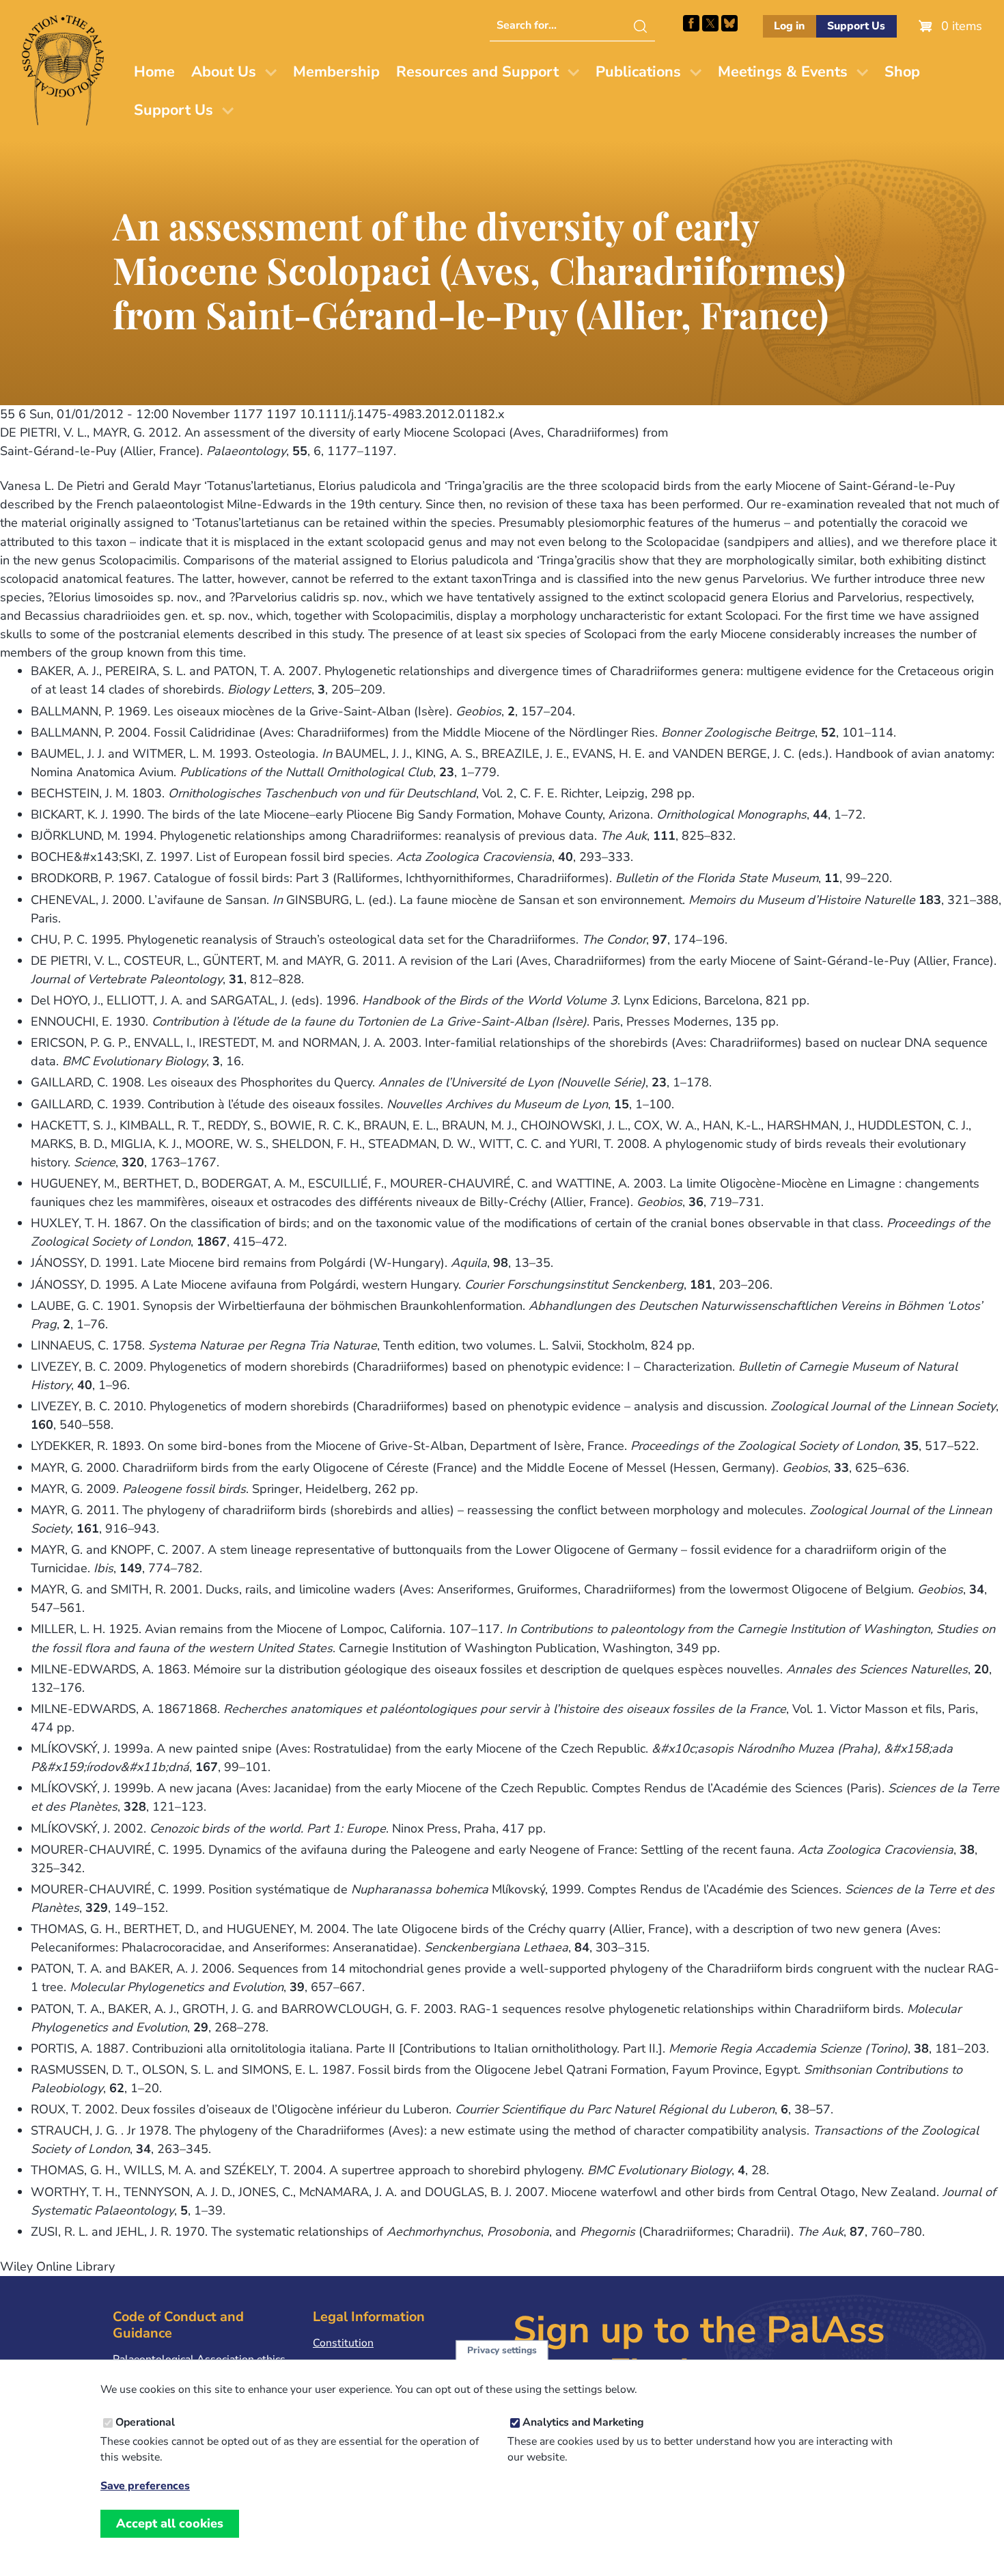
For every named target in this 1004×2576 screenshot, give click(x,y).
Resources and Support (477, 72)
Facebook (691, 23)
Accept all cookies (170, 2523)
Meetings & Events (783, 72)
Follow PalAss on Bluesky (729, 23)
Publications (638, 72)
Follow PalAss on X (710, 23)
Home (154, 72)
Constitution (343, 2343)
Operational (145, 2422)
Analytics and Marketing (583, 2422)
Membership (336, 72)
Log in (789, 26)
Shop (902, 72)
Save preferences (145, 2487)
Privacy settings (502, 2350)
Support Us (856, 26)
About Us (224, 72)
